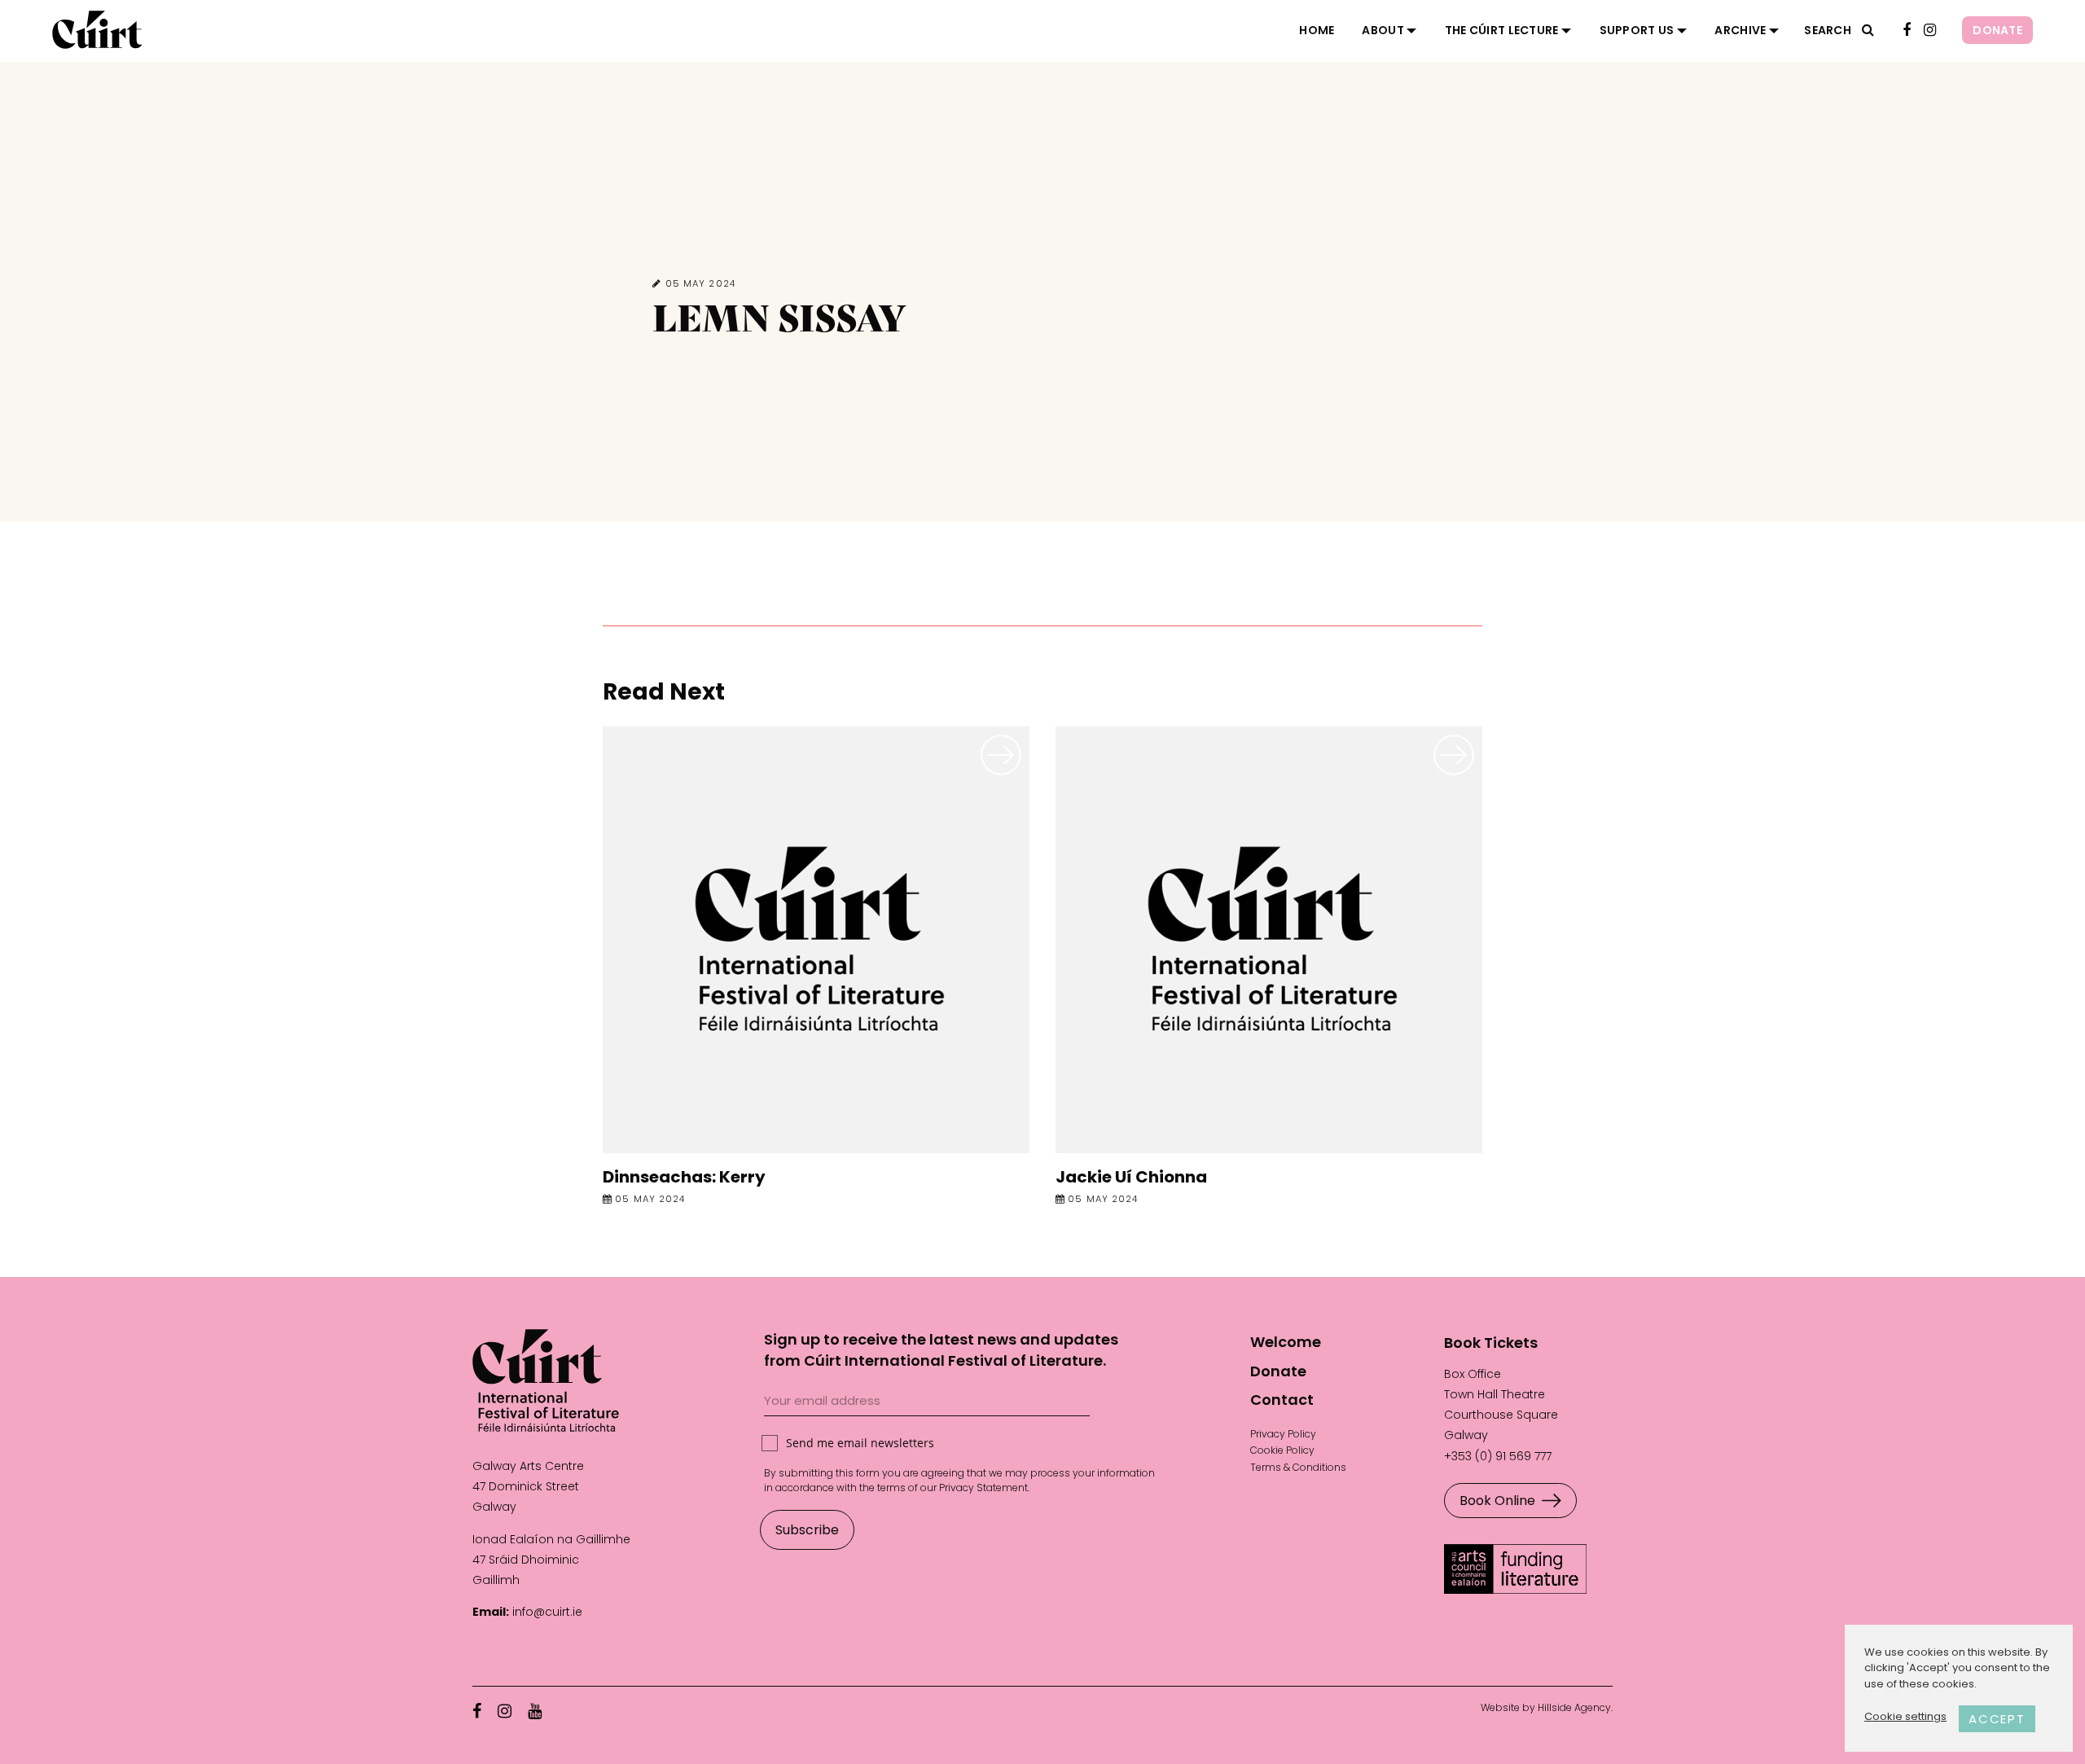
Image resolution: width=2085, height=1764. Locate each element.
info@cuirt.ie (547, 1612)
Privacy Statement (983, 1488)
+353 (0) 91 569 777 (1498, 1456)
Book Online (1497, 1501)
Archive (1740, 30)
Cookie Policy (1282, 1450)
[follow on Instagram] (1930, 31)
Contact (1282, 1400)
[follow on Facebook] (1907, 31)
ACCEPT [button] (1997, 1719)
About (1383, 30)
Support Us (1637, 30)
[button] (1868, 30)
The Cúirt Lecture (1502, 30)
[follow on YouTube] (535, 1711)
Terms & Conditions (1298, 1467)
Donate (1997, 30)
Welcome (1286, 1342)
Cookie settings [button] (1905, 1716)
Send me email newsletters (860, 1443)
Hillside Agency (1574, 1707)
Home (1317, 30)
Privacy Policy (1283, 1434)
